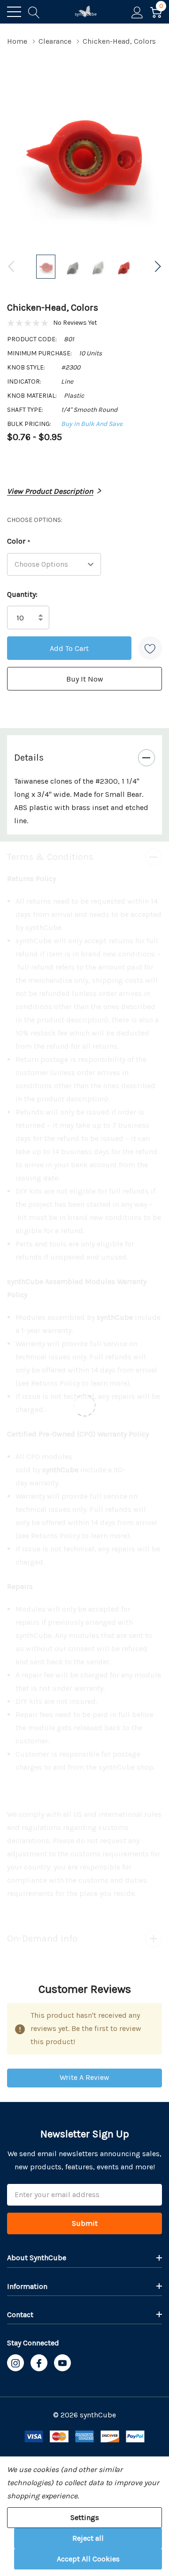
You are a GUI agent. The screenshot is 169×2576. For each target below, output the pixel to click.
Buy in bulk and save (92, 424)
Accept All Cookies (88, 2559)
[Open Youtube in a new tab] (62, 2363)
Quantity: (22, 594)
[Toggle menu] (14, 12)
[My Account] (137, 12)
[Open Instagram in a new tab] (15, 2363)
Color (19, 542)
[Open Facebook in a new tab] (39, 2363)
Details (29, 758)
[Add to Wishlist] (150, 648)
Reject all (88, 2538)
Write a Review (84, 2077)
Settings (85, 2517)
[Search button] (34, 12)
